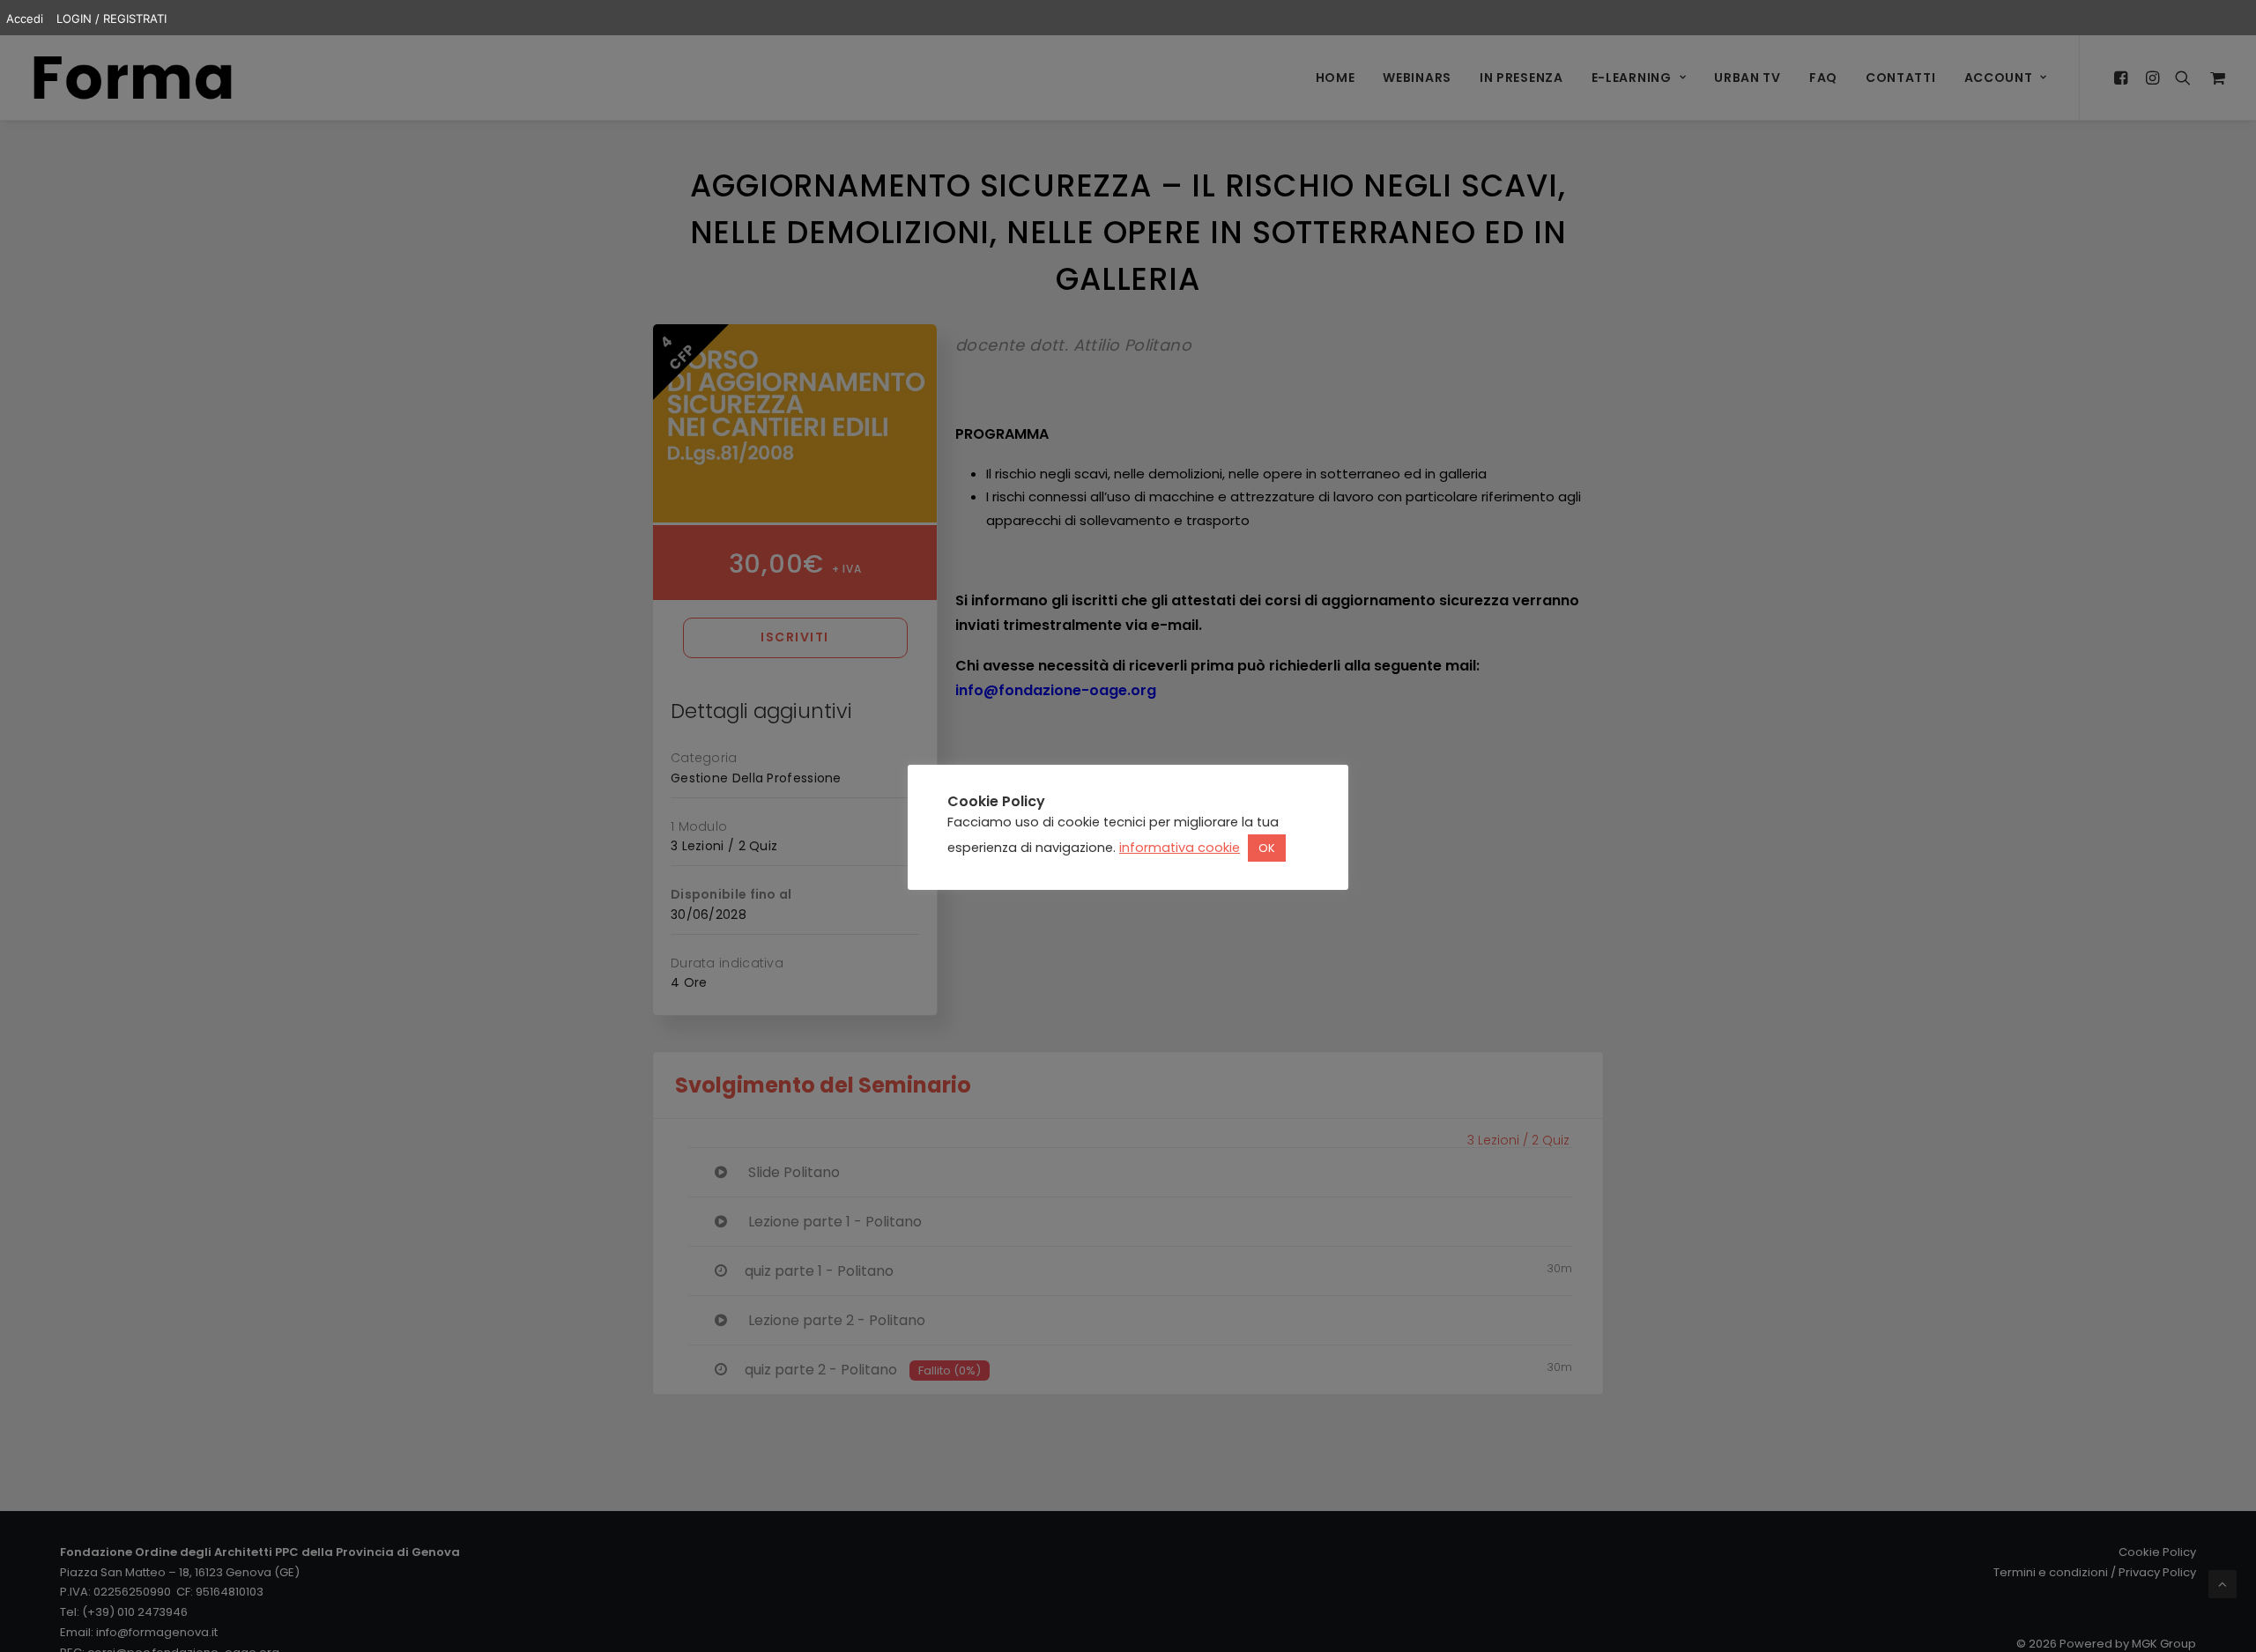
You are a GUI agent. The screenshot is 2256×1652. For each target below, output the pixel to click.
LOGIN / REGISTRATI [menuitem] (111, 19)
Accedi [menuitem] (25, 19)
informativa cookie (1180, 848)
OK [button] (1267, 849)
